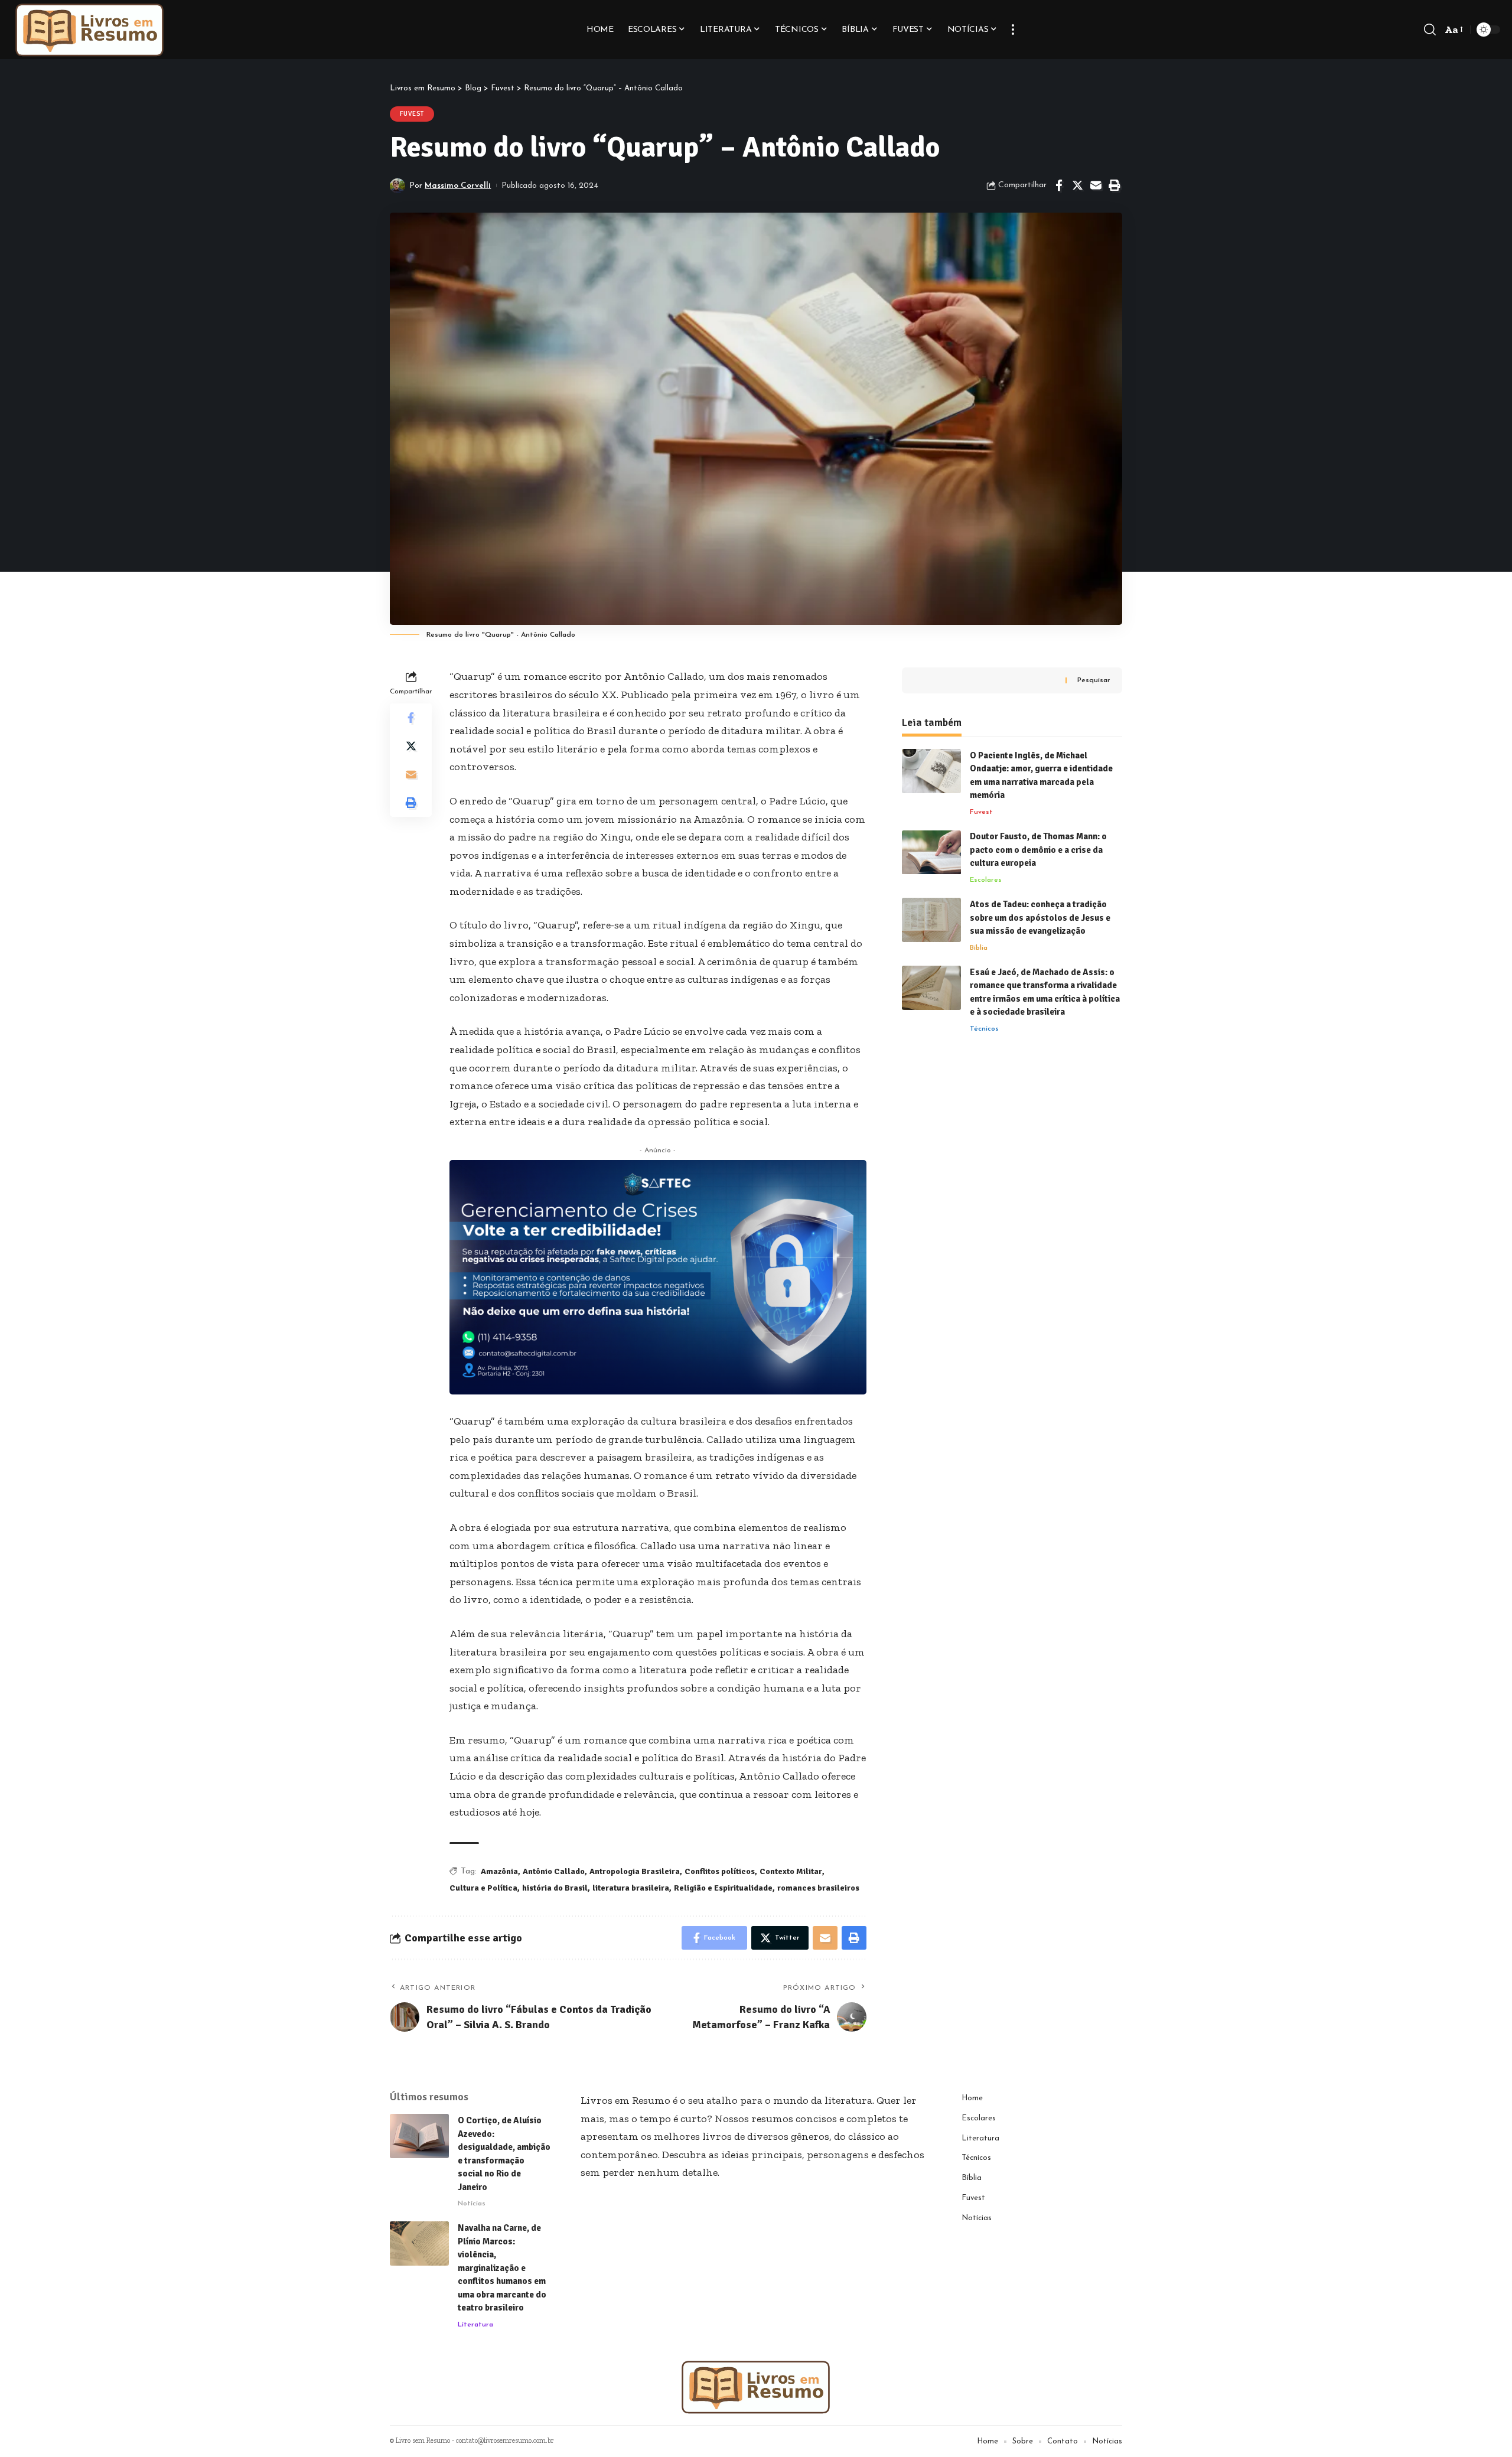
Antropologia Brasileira (635, 1871)
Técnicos (984, 1029)
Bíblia (979, 948)
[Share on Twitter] (1077, 185)
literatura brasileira (631, 1888)
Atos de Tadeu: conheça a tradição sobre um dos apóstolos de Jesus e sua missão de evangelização (1040, 918)
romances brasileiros (818, 1888)
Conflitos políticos (720, 1871)
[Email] (1096, 185)
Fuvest (412, 114)
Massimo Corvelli (458, 186)
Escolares (986, 880)
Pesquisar (1094, 680)
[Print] (1114, 185)
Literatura (475, 2325)
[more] (1013, 30)
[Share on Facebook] (1059, 185)
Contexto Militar (791, 1871)
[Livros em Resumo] (90, 30)
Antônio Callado (554, 1871)
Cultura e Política (483, 1888)
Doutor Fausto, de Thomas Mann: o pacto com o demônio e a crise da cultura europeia (1038, 850)
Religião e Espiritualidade (723, 1888)
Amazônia (499, 1871)
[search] (1430, 30)
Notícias (472, 2204)
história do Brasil (555, 1888)
